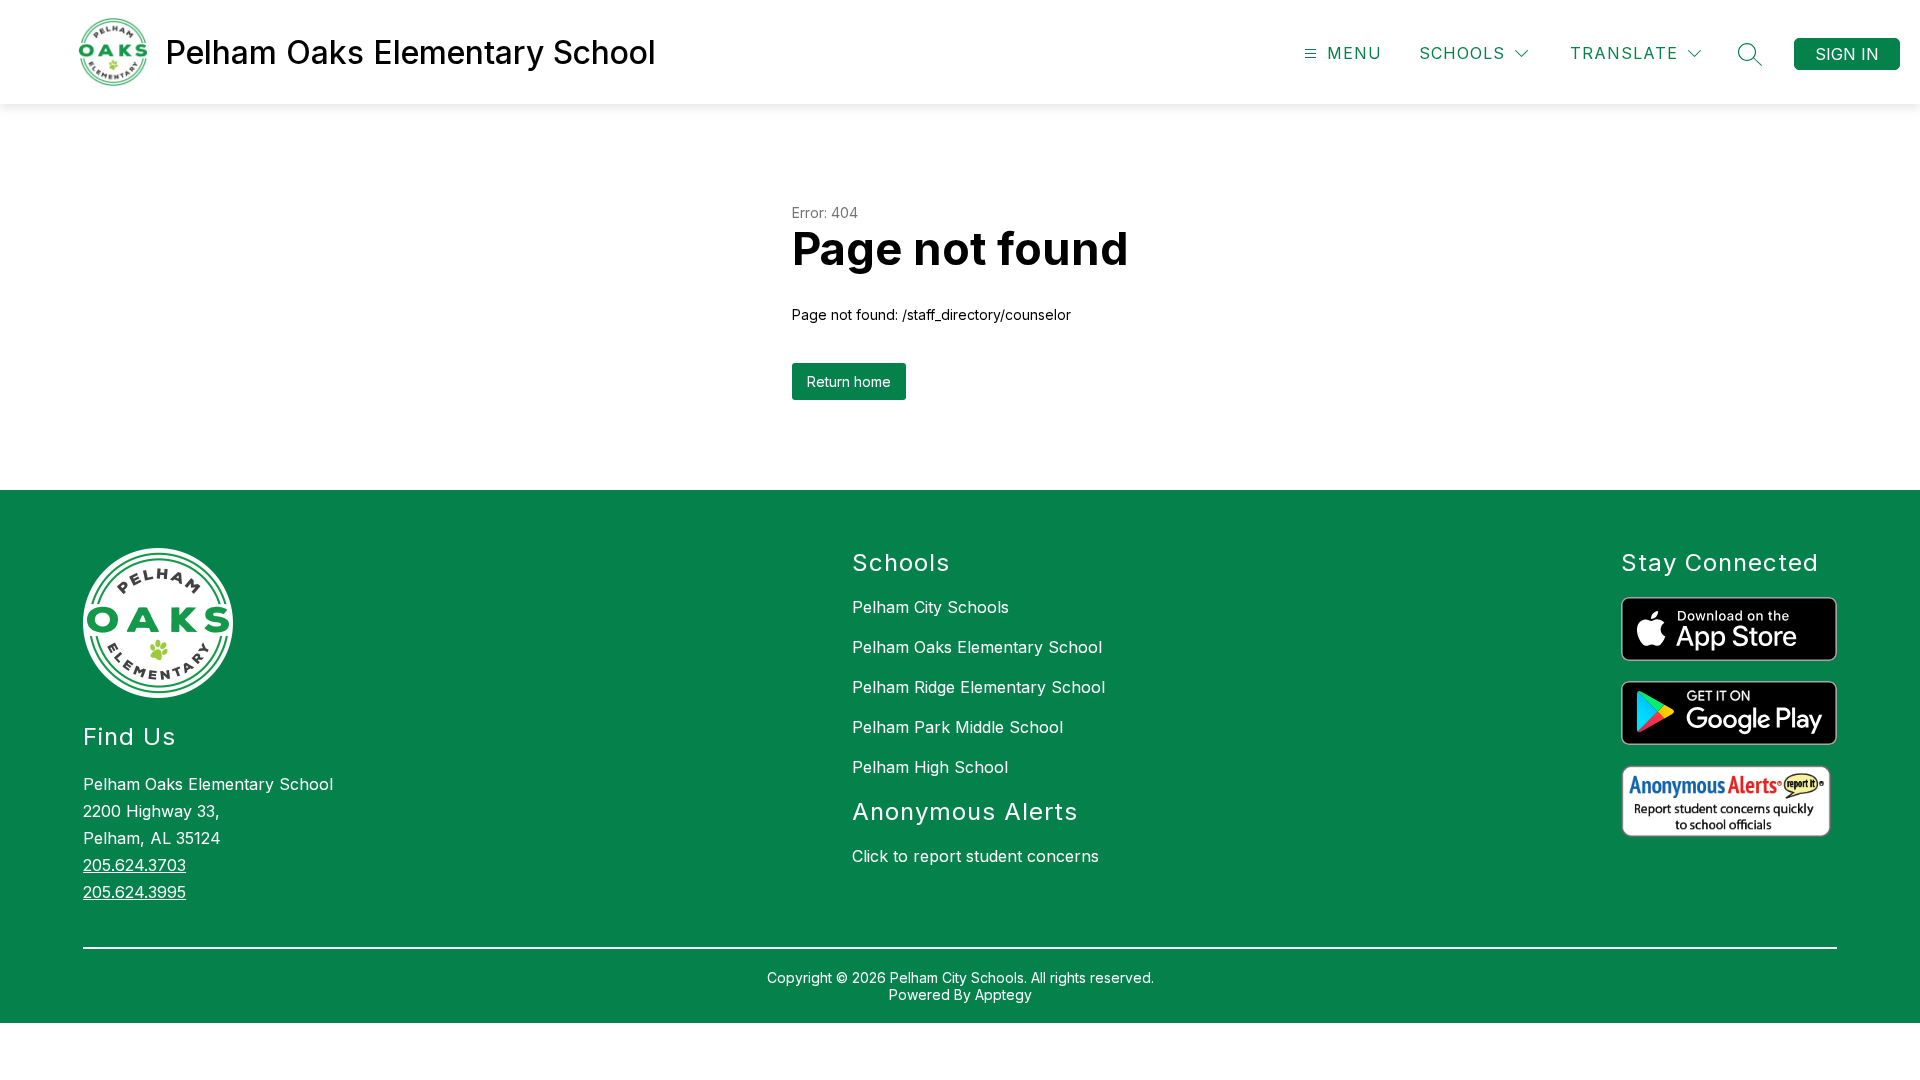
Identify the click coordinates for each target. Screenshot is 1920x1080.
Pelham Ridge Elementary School (978, 687)
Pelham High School (930, 767)
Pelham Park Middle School (957, 727)
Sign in (1847, 54)
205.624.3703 (134, 865)
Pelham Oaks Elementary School (977, 647)
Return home (849, 381)
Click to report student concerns (975, 856)
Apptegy (1003, 994)
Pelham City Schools (930, 607)
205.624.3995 (134, 892)
